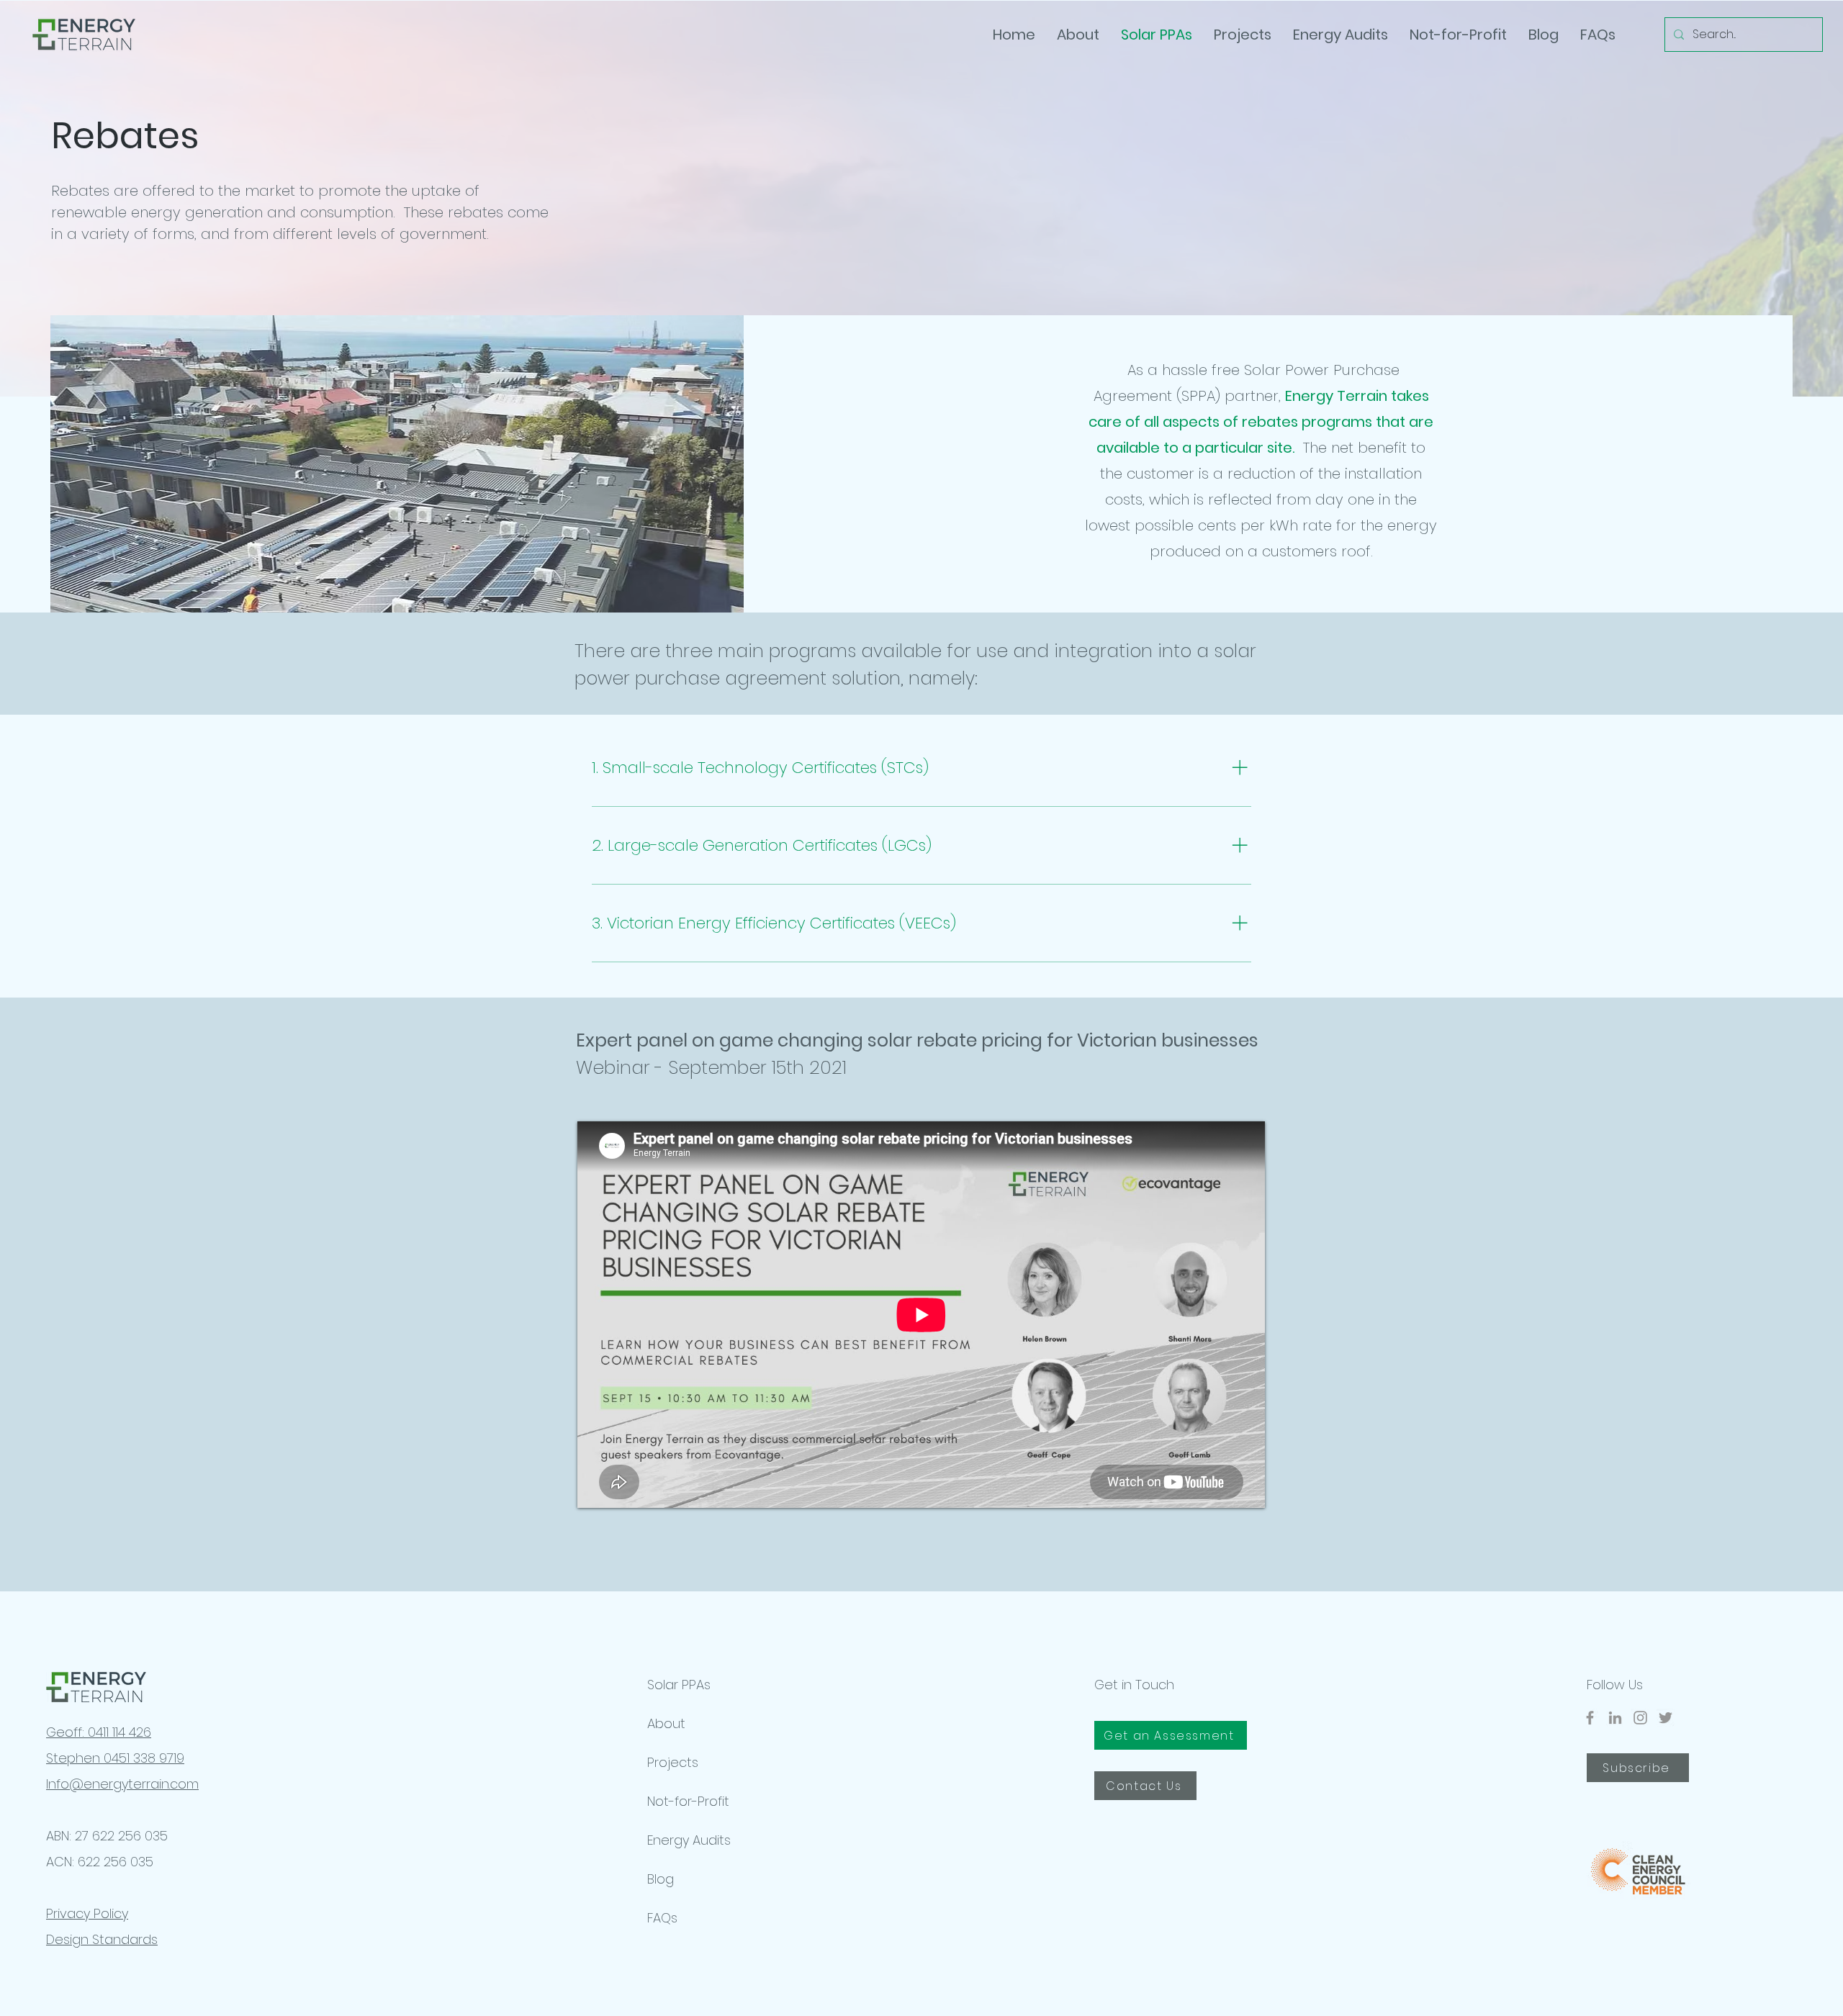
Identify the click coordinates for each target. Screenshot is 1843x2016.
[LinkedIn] (1615, 1718)
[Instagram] (1640, 1718)
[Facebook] (1590, 1718)
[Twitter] (1666, 1718)
